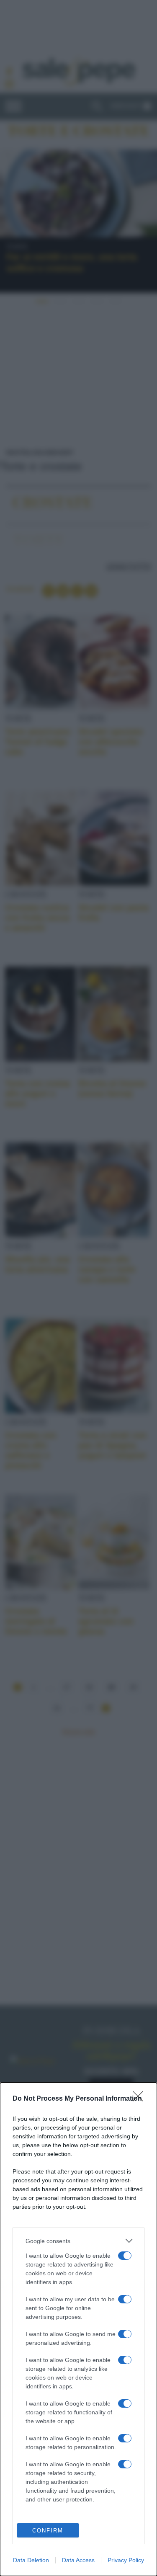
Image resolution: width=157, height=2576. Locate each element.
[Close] (141, 2099)
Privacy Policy (126, 2560)
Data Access (78, 2560)
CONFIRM (48, 2531)
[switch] (125, 2256)
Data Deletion (31, 2560)
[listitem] (78, 2241)
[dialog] (78, 2329)
